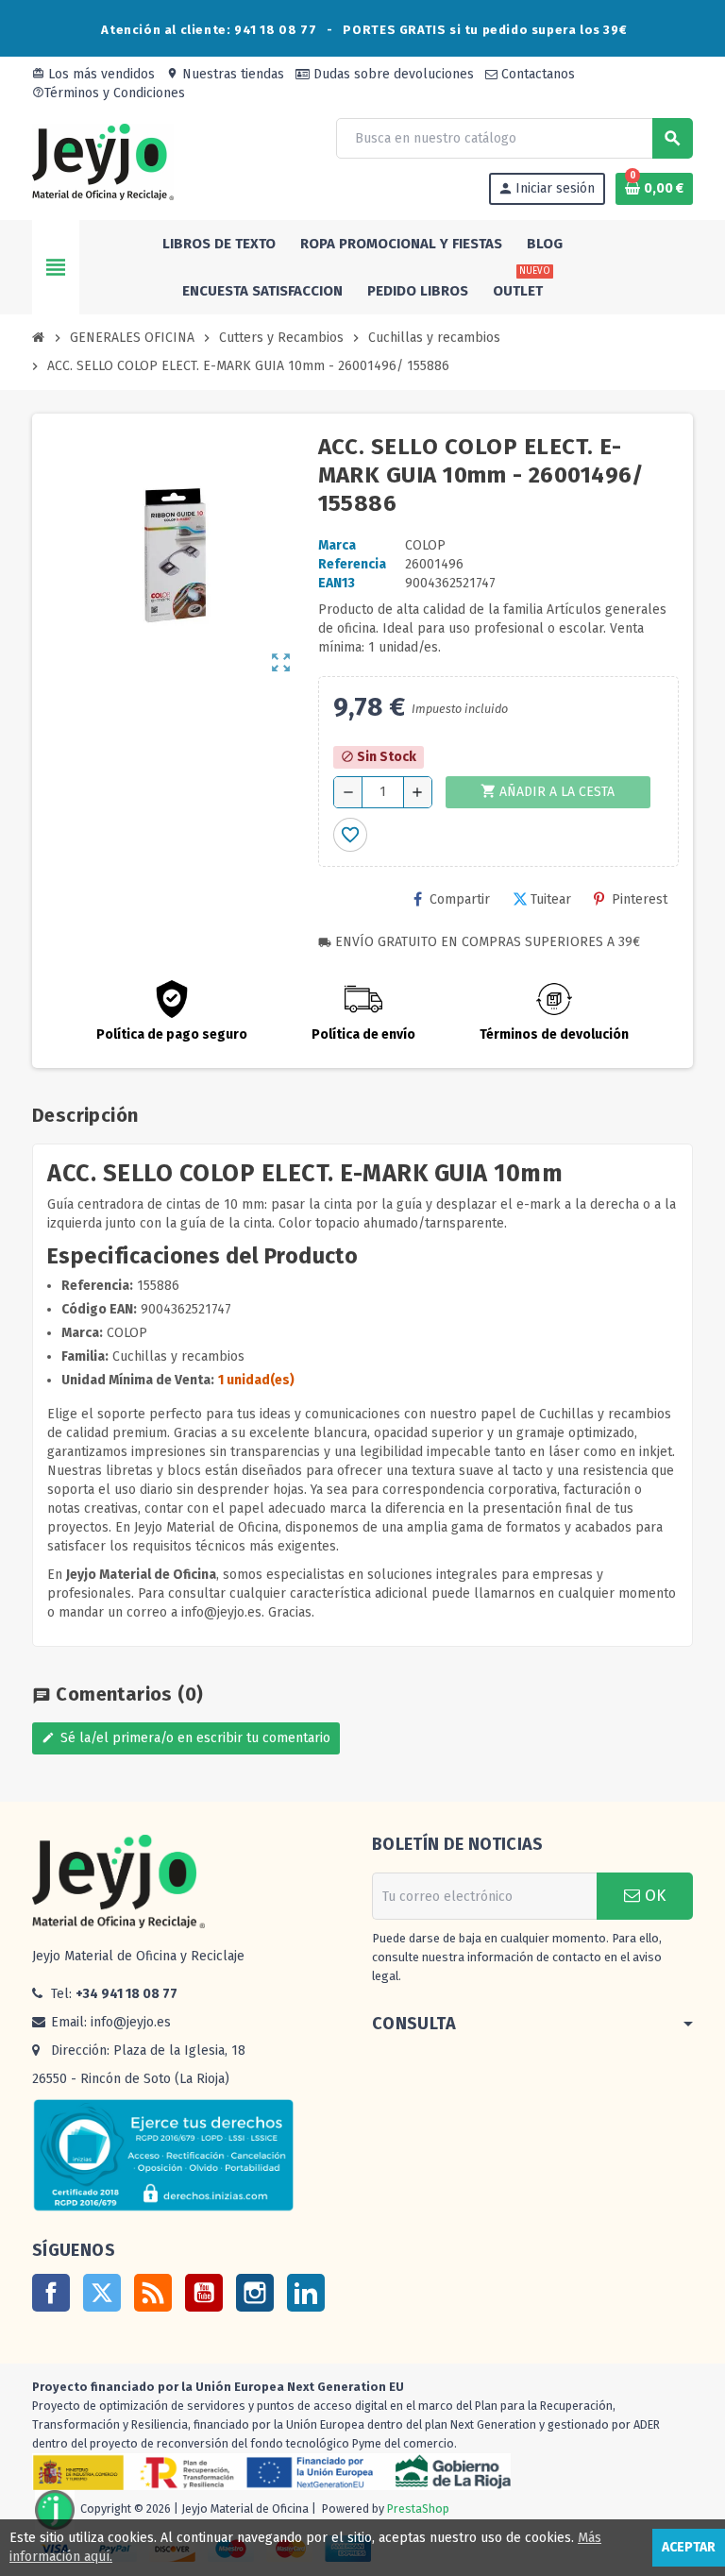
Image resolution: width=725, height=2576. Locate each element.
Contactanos (536, 74)
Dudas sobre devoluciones (392, 74)
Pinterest (640, 899)
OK (653, 1896)
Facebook (51, 2293)
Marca (337, 545)
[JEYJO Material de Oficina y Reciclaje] (103, 161)
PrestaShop (418, 2509)
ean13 (337, 583)
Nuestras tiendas (225, 74)
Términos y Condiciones (109, 93)
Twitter (102, 2293)
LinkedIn (306, 2293)
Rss (153, 2293)
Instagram (255, 2293)
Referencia (352, 564)
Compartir (460, 899)
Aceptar (689, 2547)
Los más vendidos (93, 74)
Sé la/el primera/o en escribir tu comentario (186, 1738)
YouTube (204, 2293)
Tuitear (551, 899)
